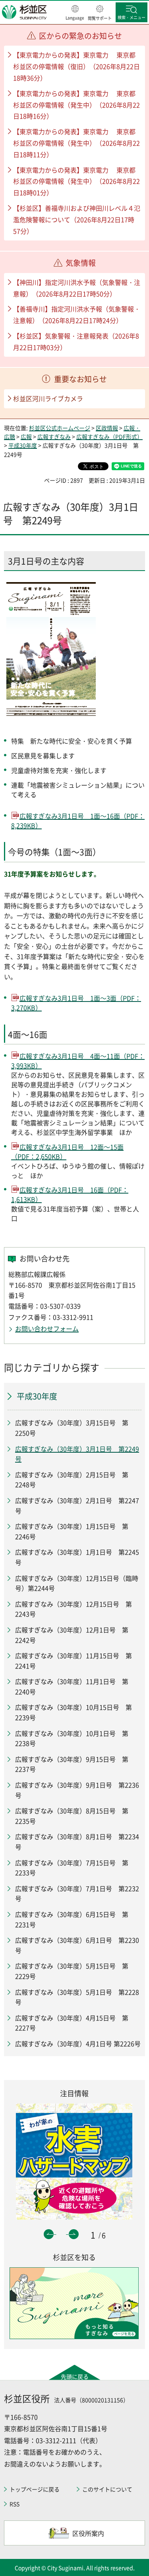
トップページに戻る (35, 2489)
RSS (15, 2504)
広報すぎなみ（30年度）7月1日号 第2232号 (77, 1894)
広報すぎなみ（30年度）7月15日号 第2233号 (72, 1868)
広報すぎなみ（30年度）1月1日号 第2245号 (77, 1557)
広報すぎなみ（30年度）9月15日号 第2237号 (72, 1764)
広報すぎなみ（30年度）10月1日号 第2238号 (72, 1738)
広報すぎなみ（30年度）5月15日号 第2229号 (72, 1971)
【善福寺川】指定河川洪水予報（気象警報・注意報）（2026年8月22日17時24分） (77, 314)
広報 (26, 436)
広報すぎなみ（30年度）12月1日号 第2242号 (72, 1635)
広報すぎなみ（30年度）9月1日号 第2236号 (77, 1790)
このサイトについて (107, 2489)
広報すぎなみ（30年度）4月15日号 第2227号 (72, 2023)
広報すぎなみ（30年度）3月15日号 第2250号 (72, 1428)
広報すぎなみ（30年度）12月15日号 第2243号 (74, 1609)
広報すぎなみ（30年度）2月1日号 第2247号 (77, 1505)
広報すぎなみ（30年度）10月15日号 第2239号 (74, 1712)
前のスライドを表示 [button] (49, 2234)
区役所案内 (88, 2533)
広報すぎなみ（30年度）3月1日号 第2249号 (77, 1454)
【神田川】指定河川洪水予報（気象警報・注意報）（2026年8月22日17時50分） (77, 288)
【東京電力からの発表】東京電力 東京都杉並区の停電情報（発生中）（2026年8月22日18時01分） (76, 181)
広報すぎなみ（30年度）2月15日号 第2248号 (72, 1480)
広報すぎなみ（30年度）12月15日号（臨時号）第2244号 (77, 1583)
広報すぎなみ (54, 436)
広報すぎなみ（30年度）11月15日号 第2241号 (74, 1661)
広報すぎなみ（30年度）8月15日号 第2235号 (72, 1816)
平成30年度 (23, 445)
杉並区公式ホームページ (60, 428)
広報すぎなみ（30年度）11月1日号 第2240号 (72, 1686)
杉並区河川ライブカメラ (48, 398)
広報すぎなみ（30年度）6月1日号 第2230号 (77, 1945)
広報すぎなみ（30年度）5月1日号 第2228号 (77, 1997)
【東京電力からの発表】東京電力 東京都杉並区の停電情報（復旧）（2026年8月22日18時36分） (76, 66)
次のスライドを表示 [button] (74, 2234)
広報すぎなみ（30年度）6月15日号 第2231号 (72, 1919)
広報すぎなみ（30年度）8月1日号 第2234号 (77, 1842)
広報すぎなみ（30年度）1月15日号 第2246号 (72, 1531)
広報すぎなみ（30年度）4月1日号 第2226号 (78, 2043)
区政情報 (107, 428)
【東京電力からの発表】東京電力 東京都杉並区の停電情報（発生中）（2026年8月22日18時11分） (76, 143)
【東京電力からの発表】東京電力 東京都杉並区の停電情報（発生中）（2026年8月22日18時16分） (76, 105)
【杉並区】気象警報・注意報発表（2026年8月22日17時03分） (76, 341)
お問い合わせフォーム (47, 1328)
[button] (75, 13)
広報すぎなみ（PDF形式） (109, 436)
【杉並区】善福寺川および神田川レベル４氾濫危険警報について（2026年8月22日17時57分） (77, 219)
